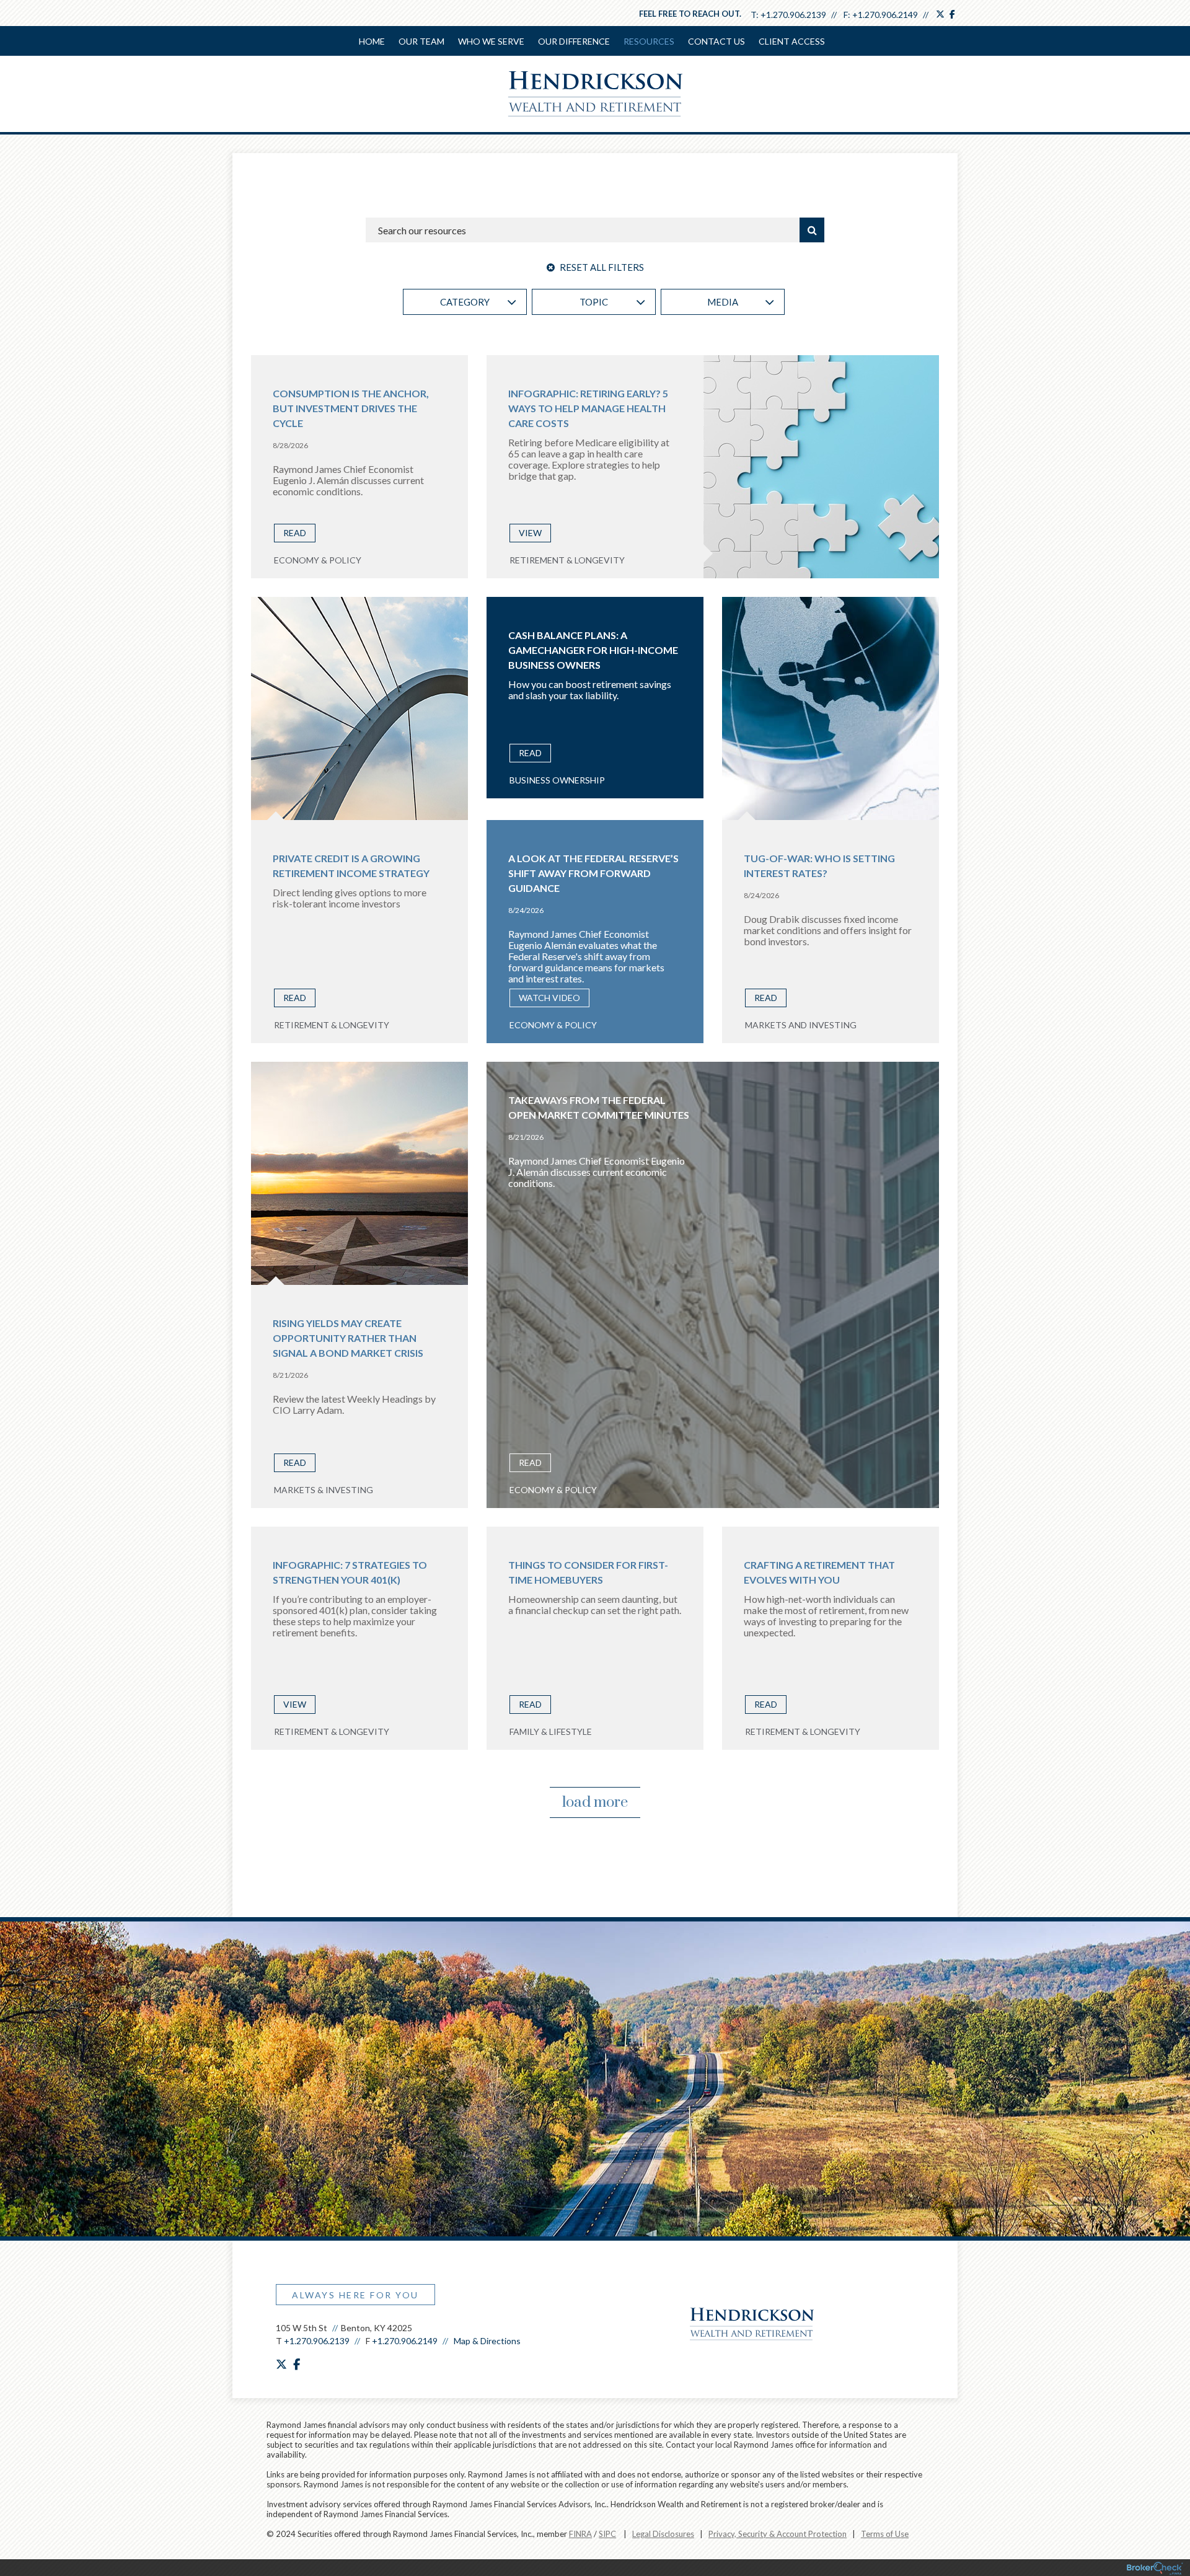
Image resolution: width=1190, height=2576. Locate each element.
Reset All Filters (601, 267)
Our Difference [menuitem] (574, 41)
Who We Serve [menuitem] (491, 41)
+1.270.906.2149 (885, 15)
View (530, 533)
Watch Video (549, 998)
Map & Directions (487, 2341)
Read (295, 533)
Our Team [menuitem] (421, 41)
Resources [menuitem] (649, 41)
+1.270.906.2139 (793, 15)
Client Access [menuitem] (792, 41)
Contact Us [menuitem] (716, 41)
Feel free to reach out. (690, 14)
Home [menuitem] (372, 41)
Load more (595, 1802)
